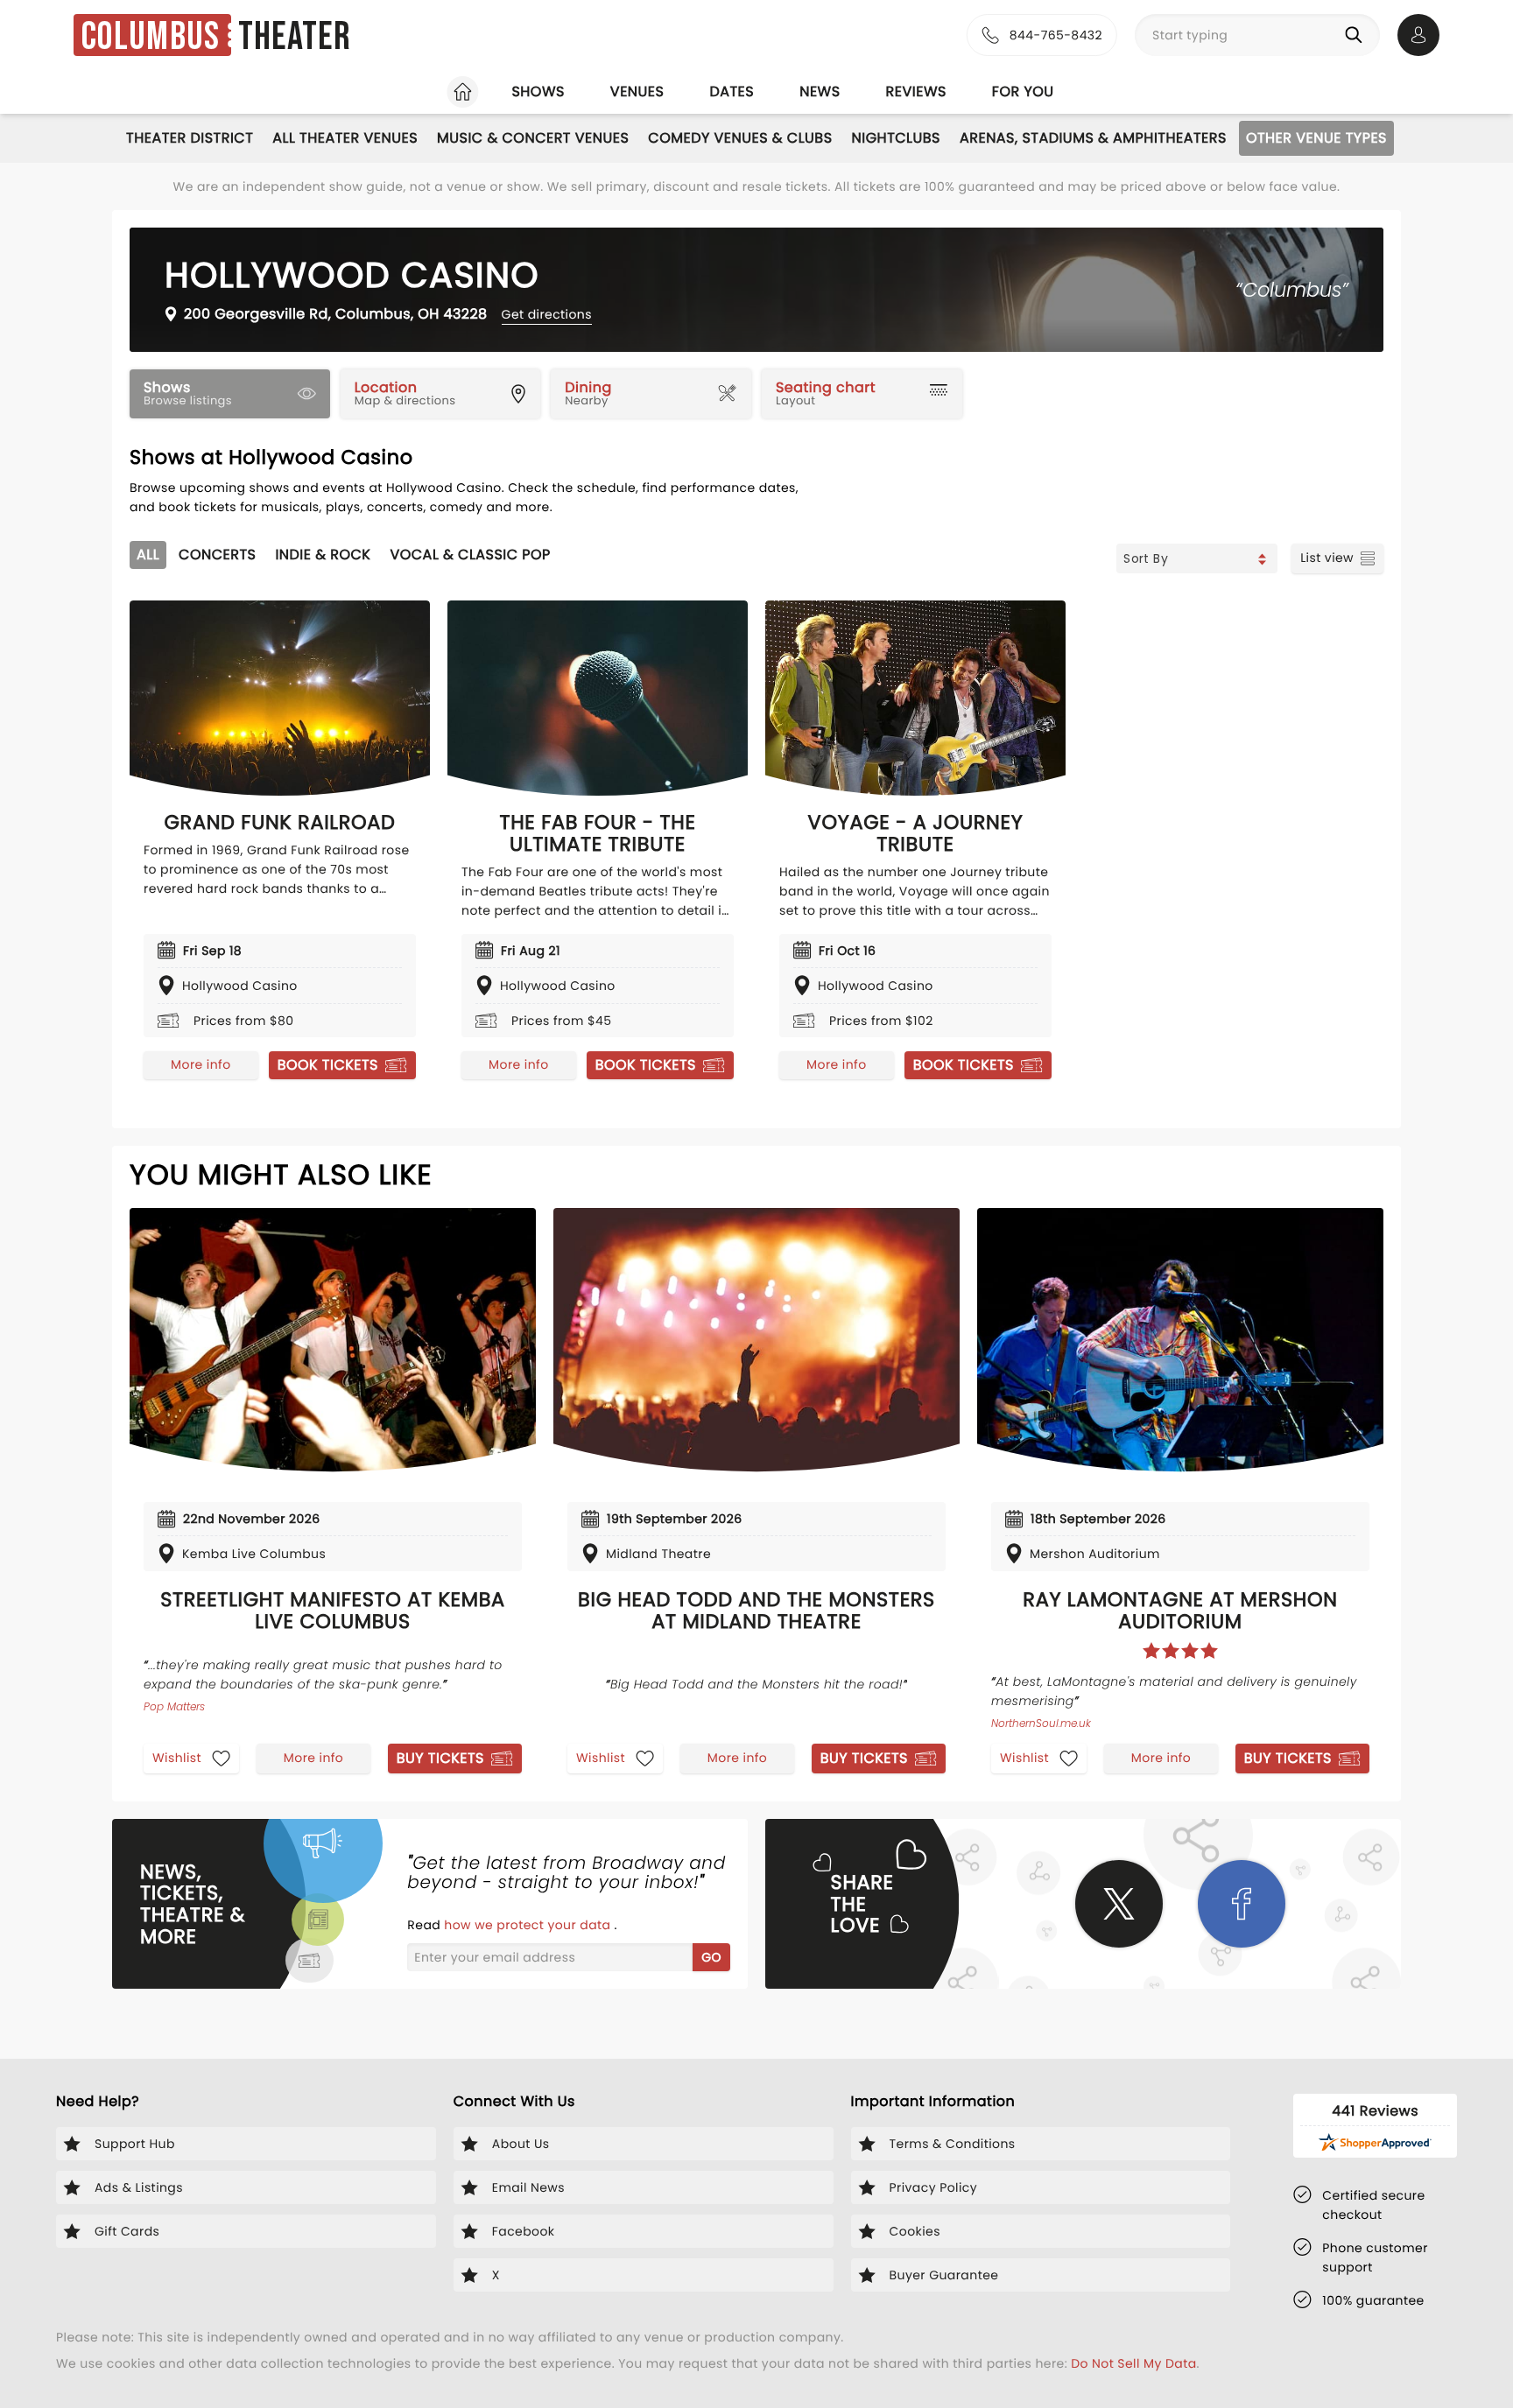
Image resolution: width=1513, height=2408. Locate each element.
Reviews (916, 91)
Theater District (190, 138)
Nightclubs (896, 138)
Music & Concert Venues (533, 138)
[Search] (1357, 35)
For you (1023, 91)
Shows (538, 91)
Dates (732, 91)
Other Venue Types (1316, 138)
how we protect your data (529, 1925)
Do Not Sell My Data (1133, 2363)
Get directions (547, 314)
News (820, 91)
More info (201, 1064)
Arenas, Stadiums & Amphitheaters (1093, 138)
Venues (637, 91)
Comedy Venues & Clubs (740, 138)
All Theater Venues (345, 138)
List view (1327, 558)
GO (711, 1957)
